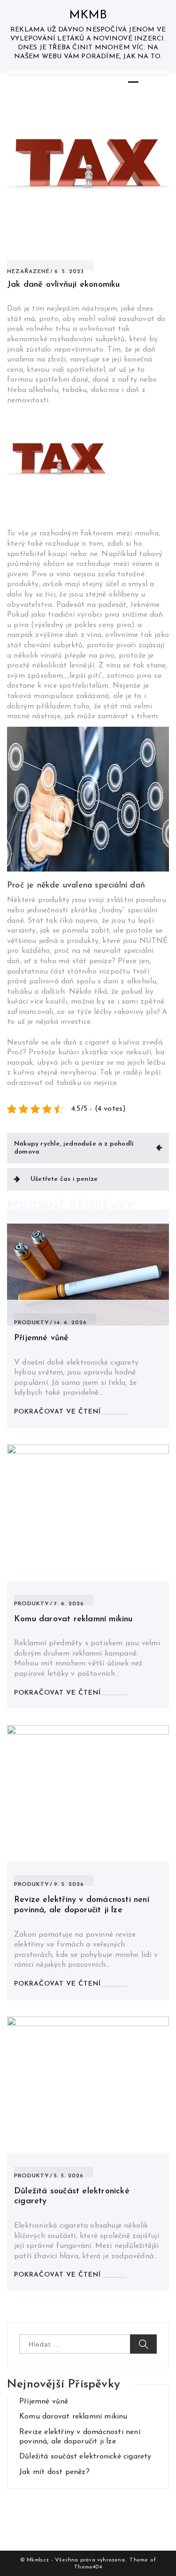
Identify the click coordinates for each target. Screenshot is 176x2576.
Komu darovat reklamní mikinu (73, 1619)
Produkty (32, 1323)
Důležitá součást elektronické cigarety (85, 2457)
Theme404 (88, 2567)
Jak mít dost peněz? (54, 2472)
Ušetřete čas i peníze (64, 1179)
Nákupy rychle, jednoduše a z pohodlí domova (74, 1148)
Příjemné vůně (42, 1338)
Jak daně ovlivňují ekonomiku (64, 285)
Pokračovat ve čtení (57, 1412)
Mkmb (88, 15)
